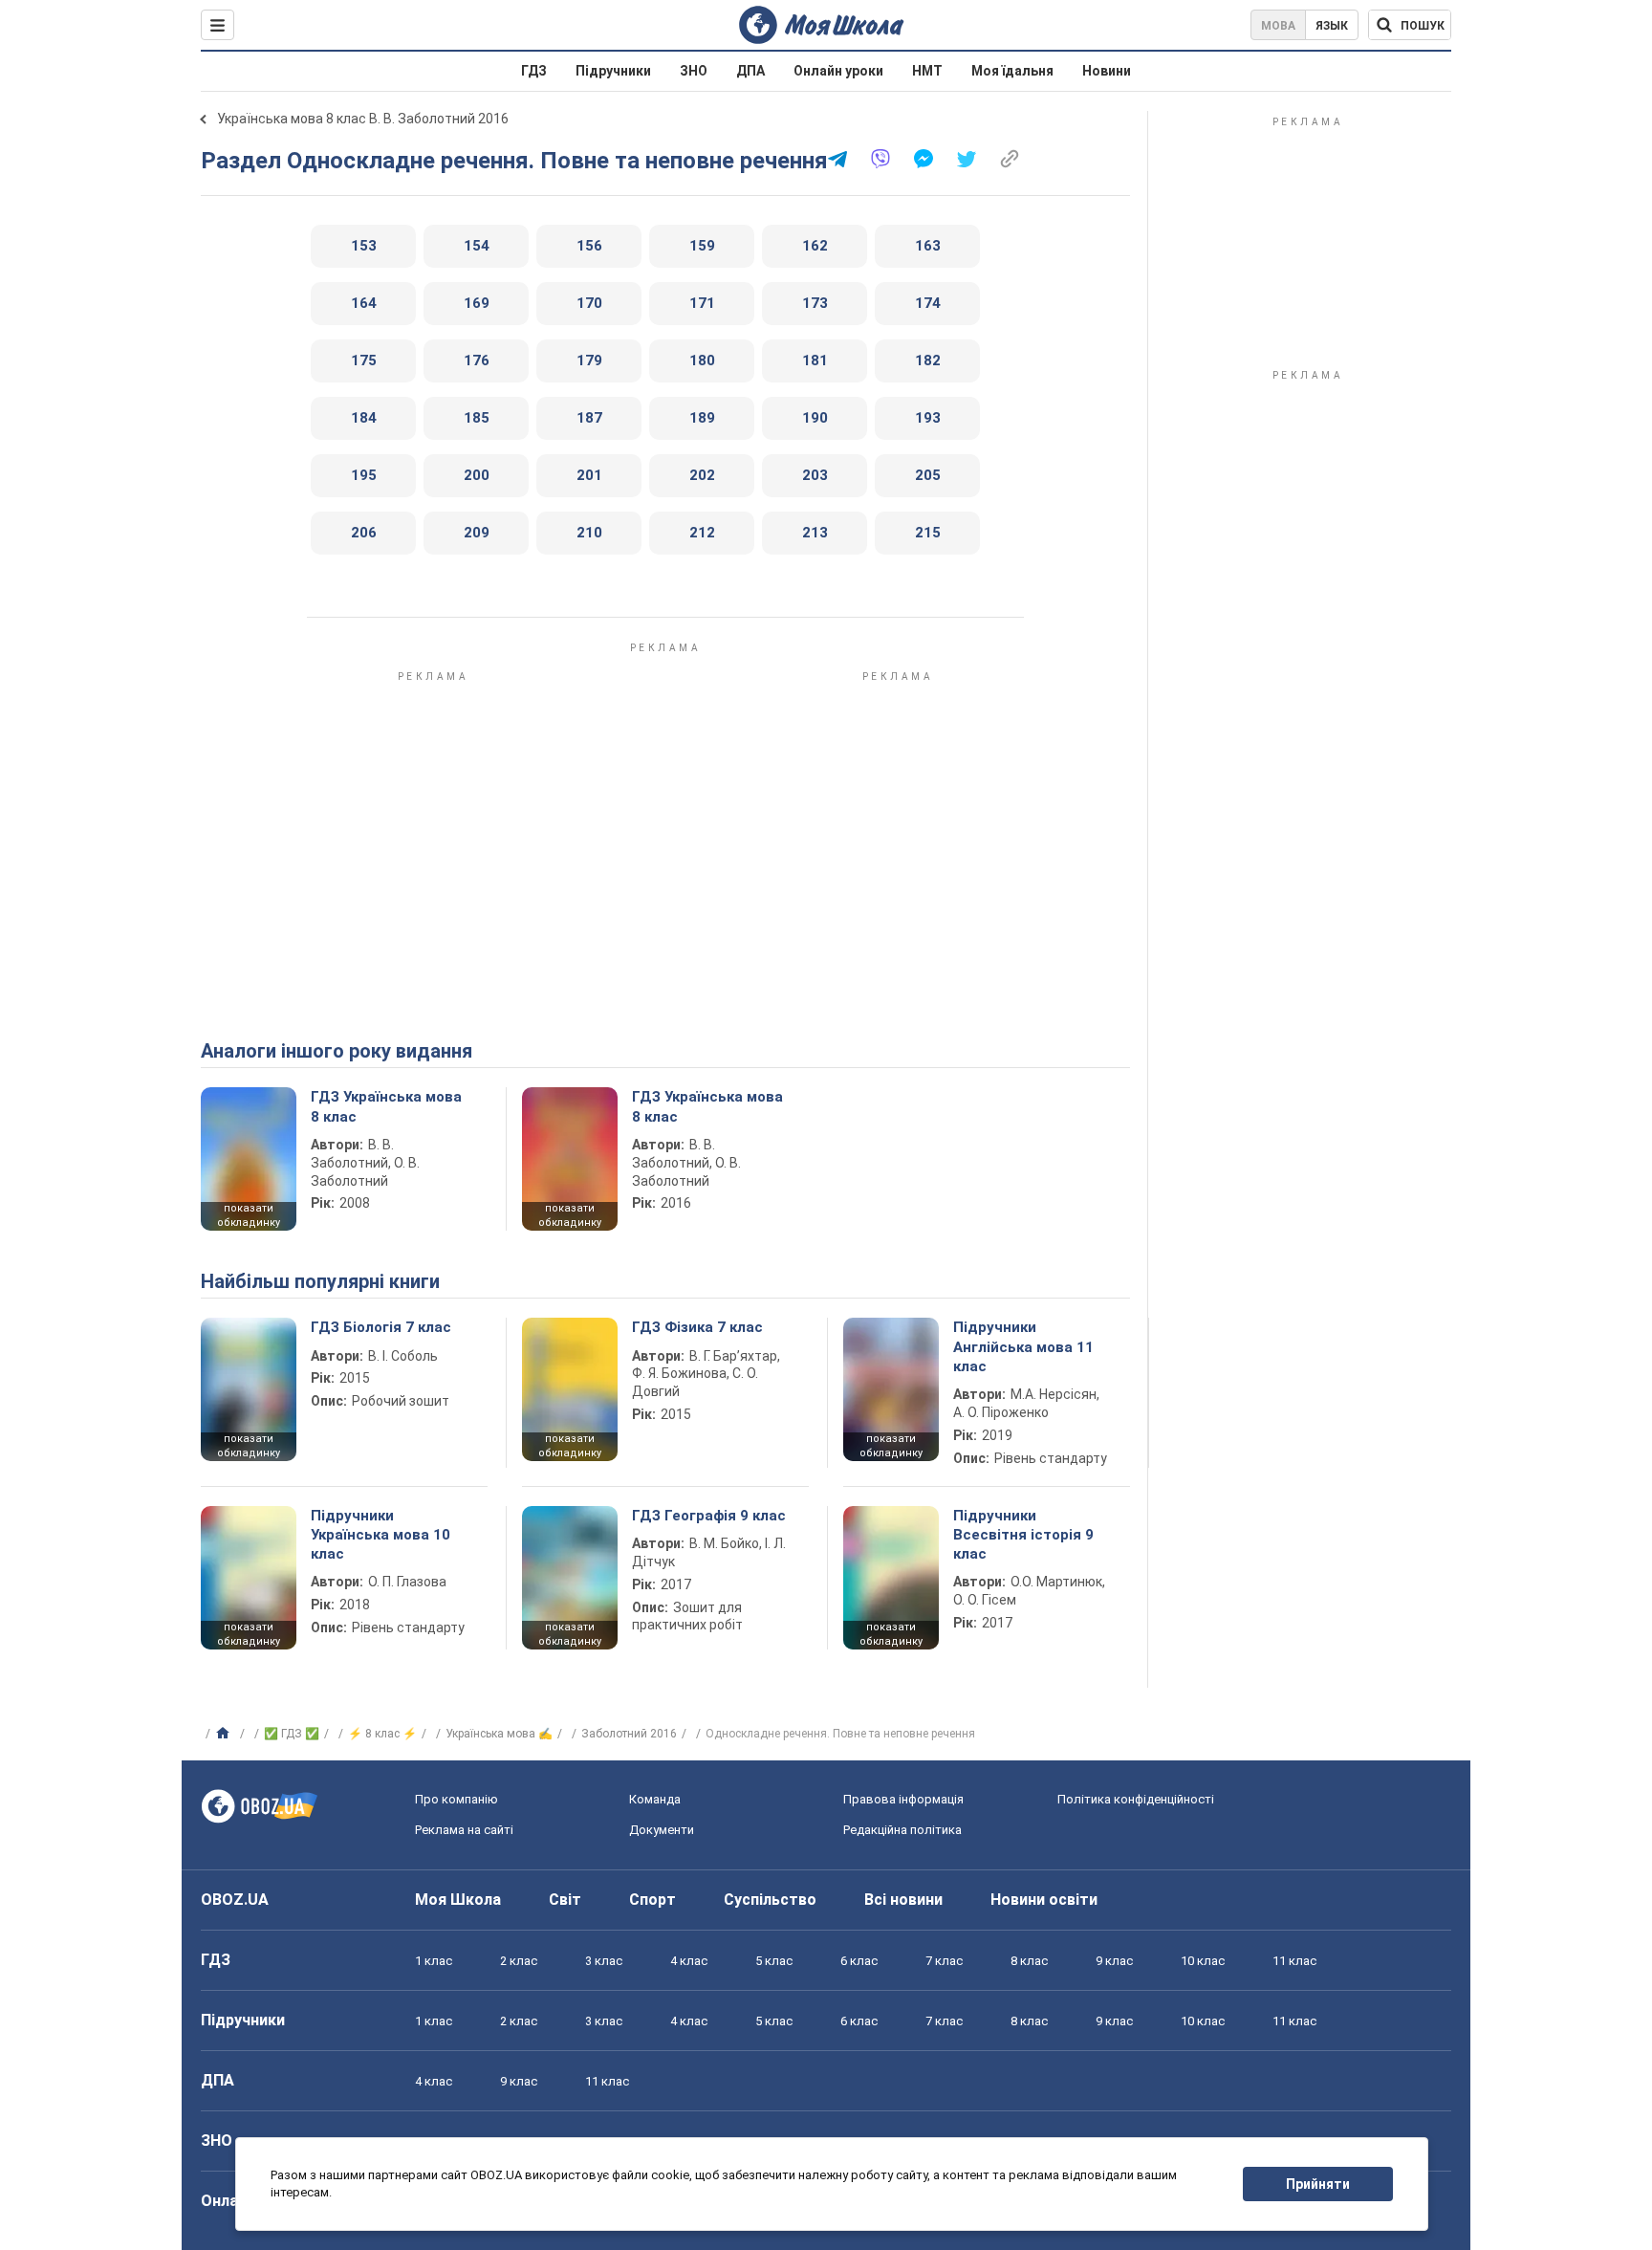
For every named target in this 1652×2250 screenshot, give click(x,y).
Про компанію (456, 1799)
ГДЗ (534, 71)
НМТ (927, 71)
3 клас (604, 1961)
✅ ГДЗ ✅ (292, 1734)
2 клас (519, 1961)
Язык (1332, 26)
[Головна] (225, 1734)
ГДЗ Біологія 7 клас (381, 1327)
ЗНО (694, 71)
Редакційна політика (902, 1830)
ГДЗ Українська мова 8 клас (386, 1106)
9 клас (1114, 1961)
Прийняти (1318, 2184)
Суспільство (770, 1900)
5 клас (774, 1961)
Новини (1107, 71)
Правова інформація (903, 1799)
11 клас (1294, 1961)
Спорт (652, 1900)
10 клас (1203, 1961)
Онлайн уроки (838, 71)
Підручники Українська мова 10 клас (380, 1535)
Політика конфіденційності (1136, 1799)
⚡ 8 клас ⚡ (382, 1734)
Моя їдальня (1012, 71)
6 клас (859, 1961)
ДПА (750, 71)
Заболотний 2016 (629, 1734)
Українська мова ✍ (499, 1734)
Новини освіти (1044, 1900)
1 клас (434, 1961)
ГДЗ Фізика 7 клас (697, 1327)
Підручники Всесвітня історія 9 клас (1023, 1535)
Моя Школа (458, 1900)
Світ (565, 1900)
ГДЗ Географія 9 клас (709, 1516)
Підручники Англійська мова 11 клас (1023, 1347)
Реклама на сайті (464, 1830)
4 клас (689, 1961)
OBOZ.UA (235, 1900)
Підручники (613, 71)
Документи (662, 1830)
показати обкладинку (249, 1215)
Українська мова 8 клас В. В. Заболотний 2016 (363, 119)
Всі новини (903, 1900)
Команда (655, 1799)
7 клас (944, 1961)
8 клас (1029, 1961)
